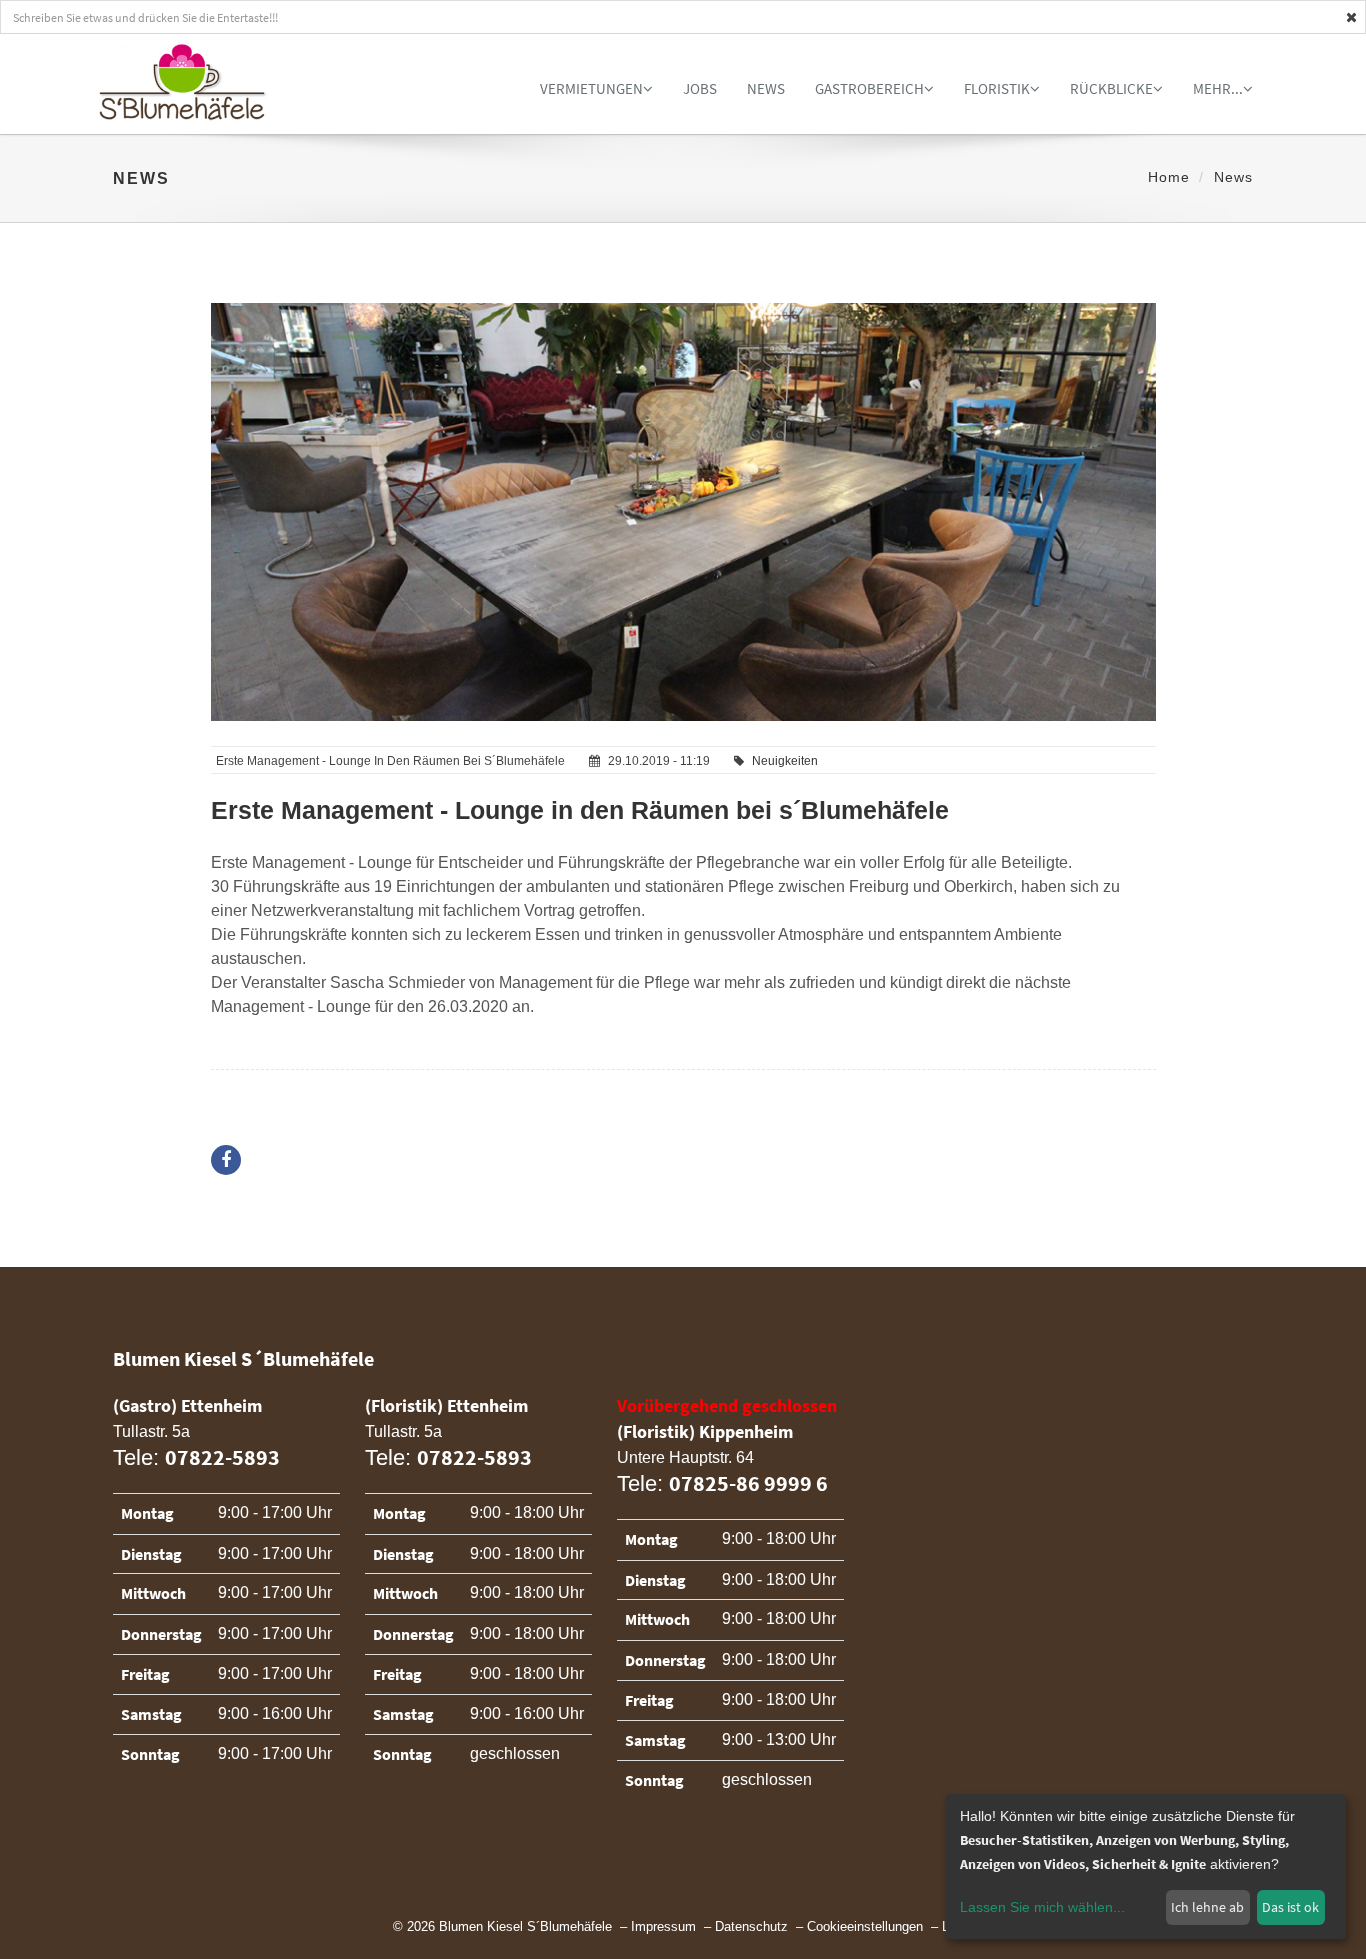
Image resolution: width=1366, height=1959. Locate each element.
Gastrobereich (869, 88)
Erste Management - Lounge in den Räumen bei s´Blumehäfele (580, 810)
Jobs (700, 88)
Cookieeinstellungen (865, 1927)
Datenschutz (751, 1927)
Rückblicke (1111, 88)
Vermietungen (591, 88)
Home (1169, 177)
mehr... (1218, 88)
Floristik (997, 88)
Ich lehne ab (1207, 1907)
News (766, 88)
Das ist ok (1290, 1907)
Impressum (663, 1927)
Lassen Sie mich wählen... (1042, 1907)
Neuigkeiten (785, 761)
